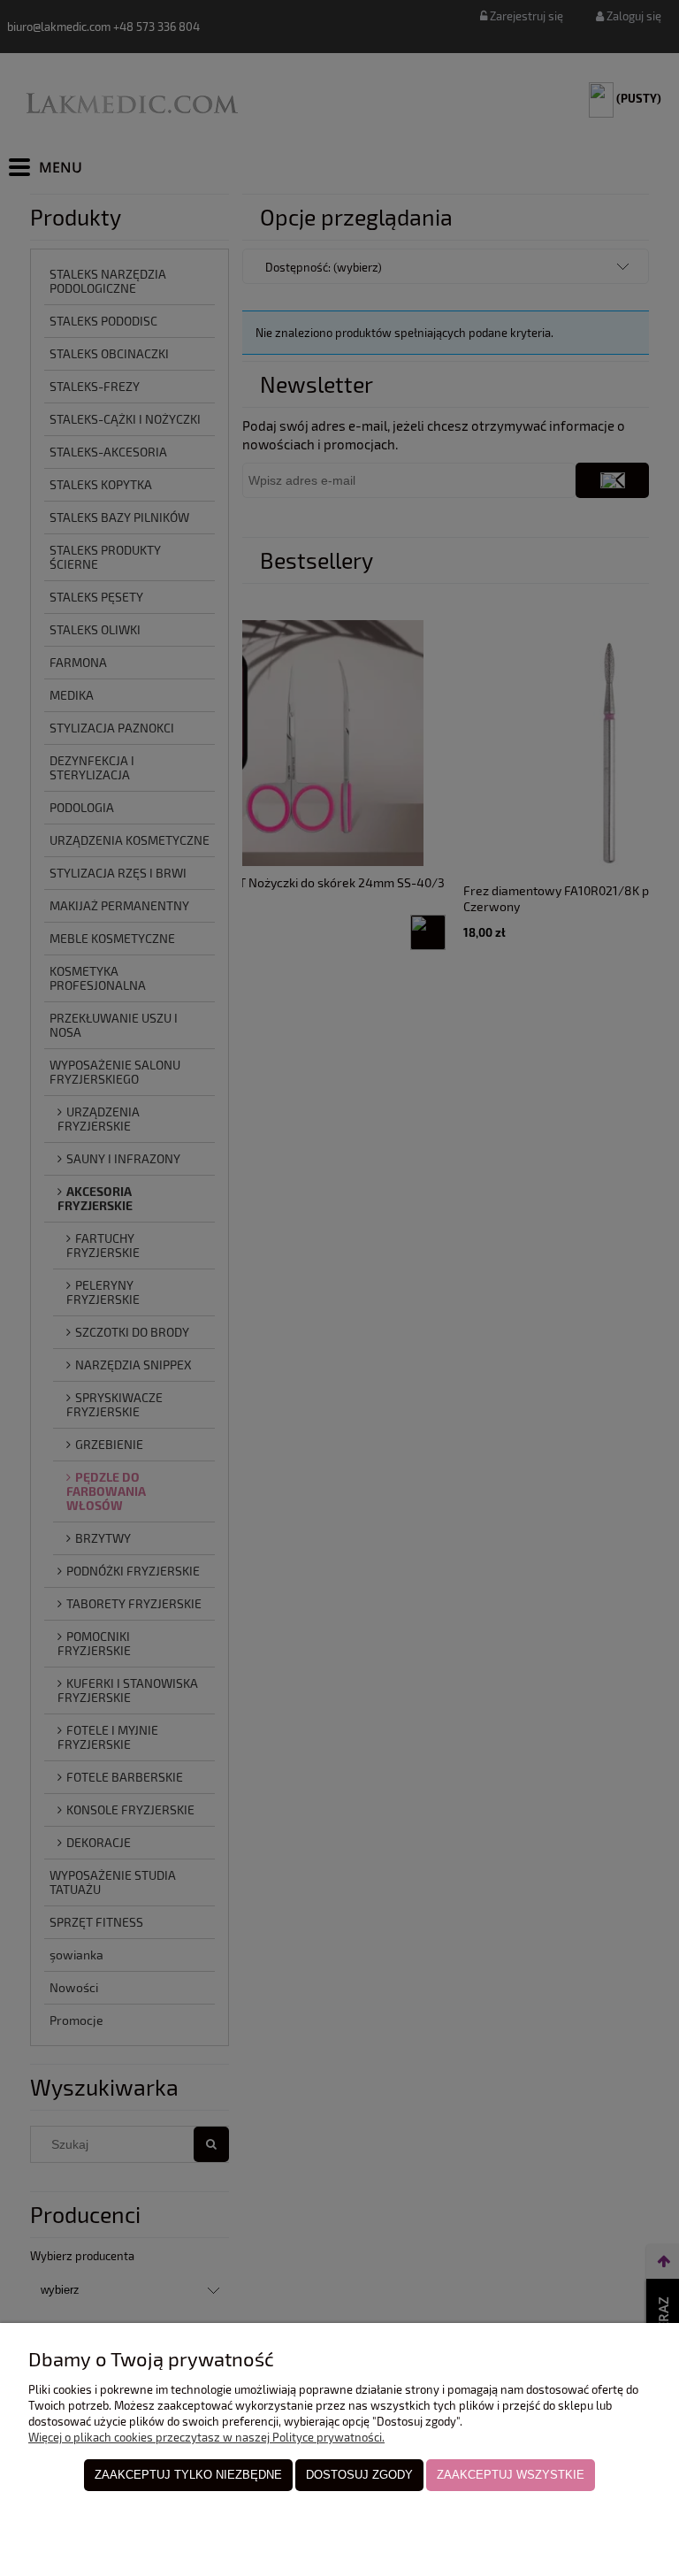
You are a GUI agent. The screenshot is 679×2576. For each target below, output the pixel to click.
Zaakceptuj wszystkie (511, 2475)
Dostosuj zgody (359, 2475)
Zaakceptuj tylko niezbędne (188, 2475)
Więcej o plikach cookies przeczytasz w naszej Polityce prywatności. (206, 2437)
